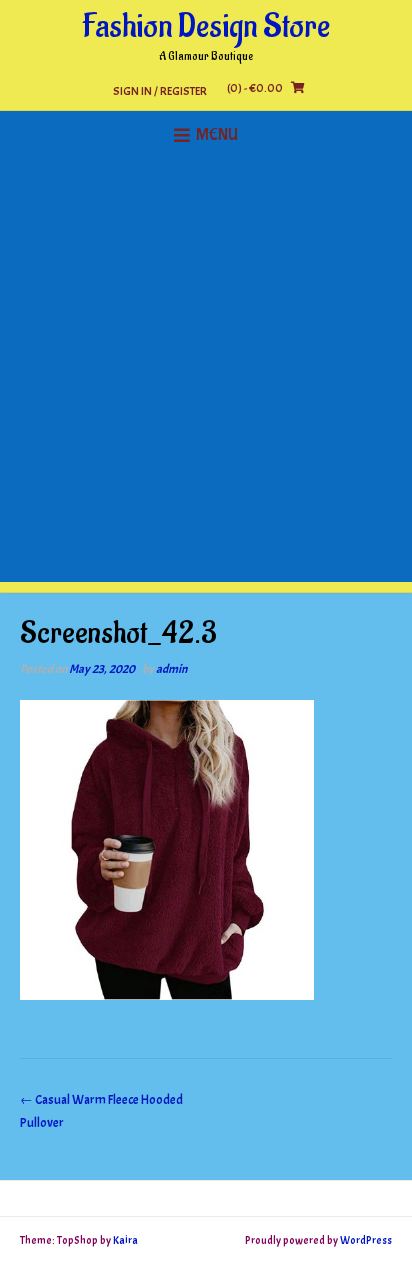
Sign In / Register (160, 90)
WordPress (366, 1240)
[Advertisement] (206, 376)
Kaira (125, 1240)
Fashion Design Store (206, 27)
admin (171, 669)
